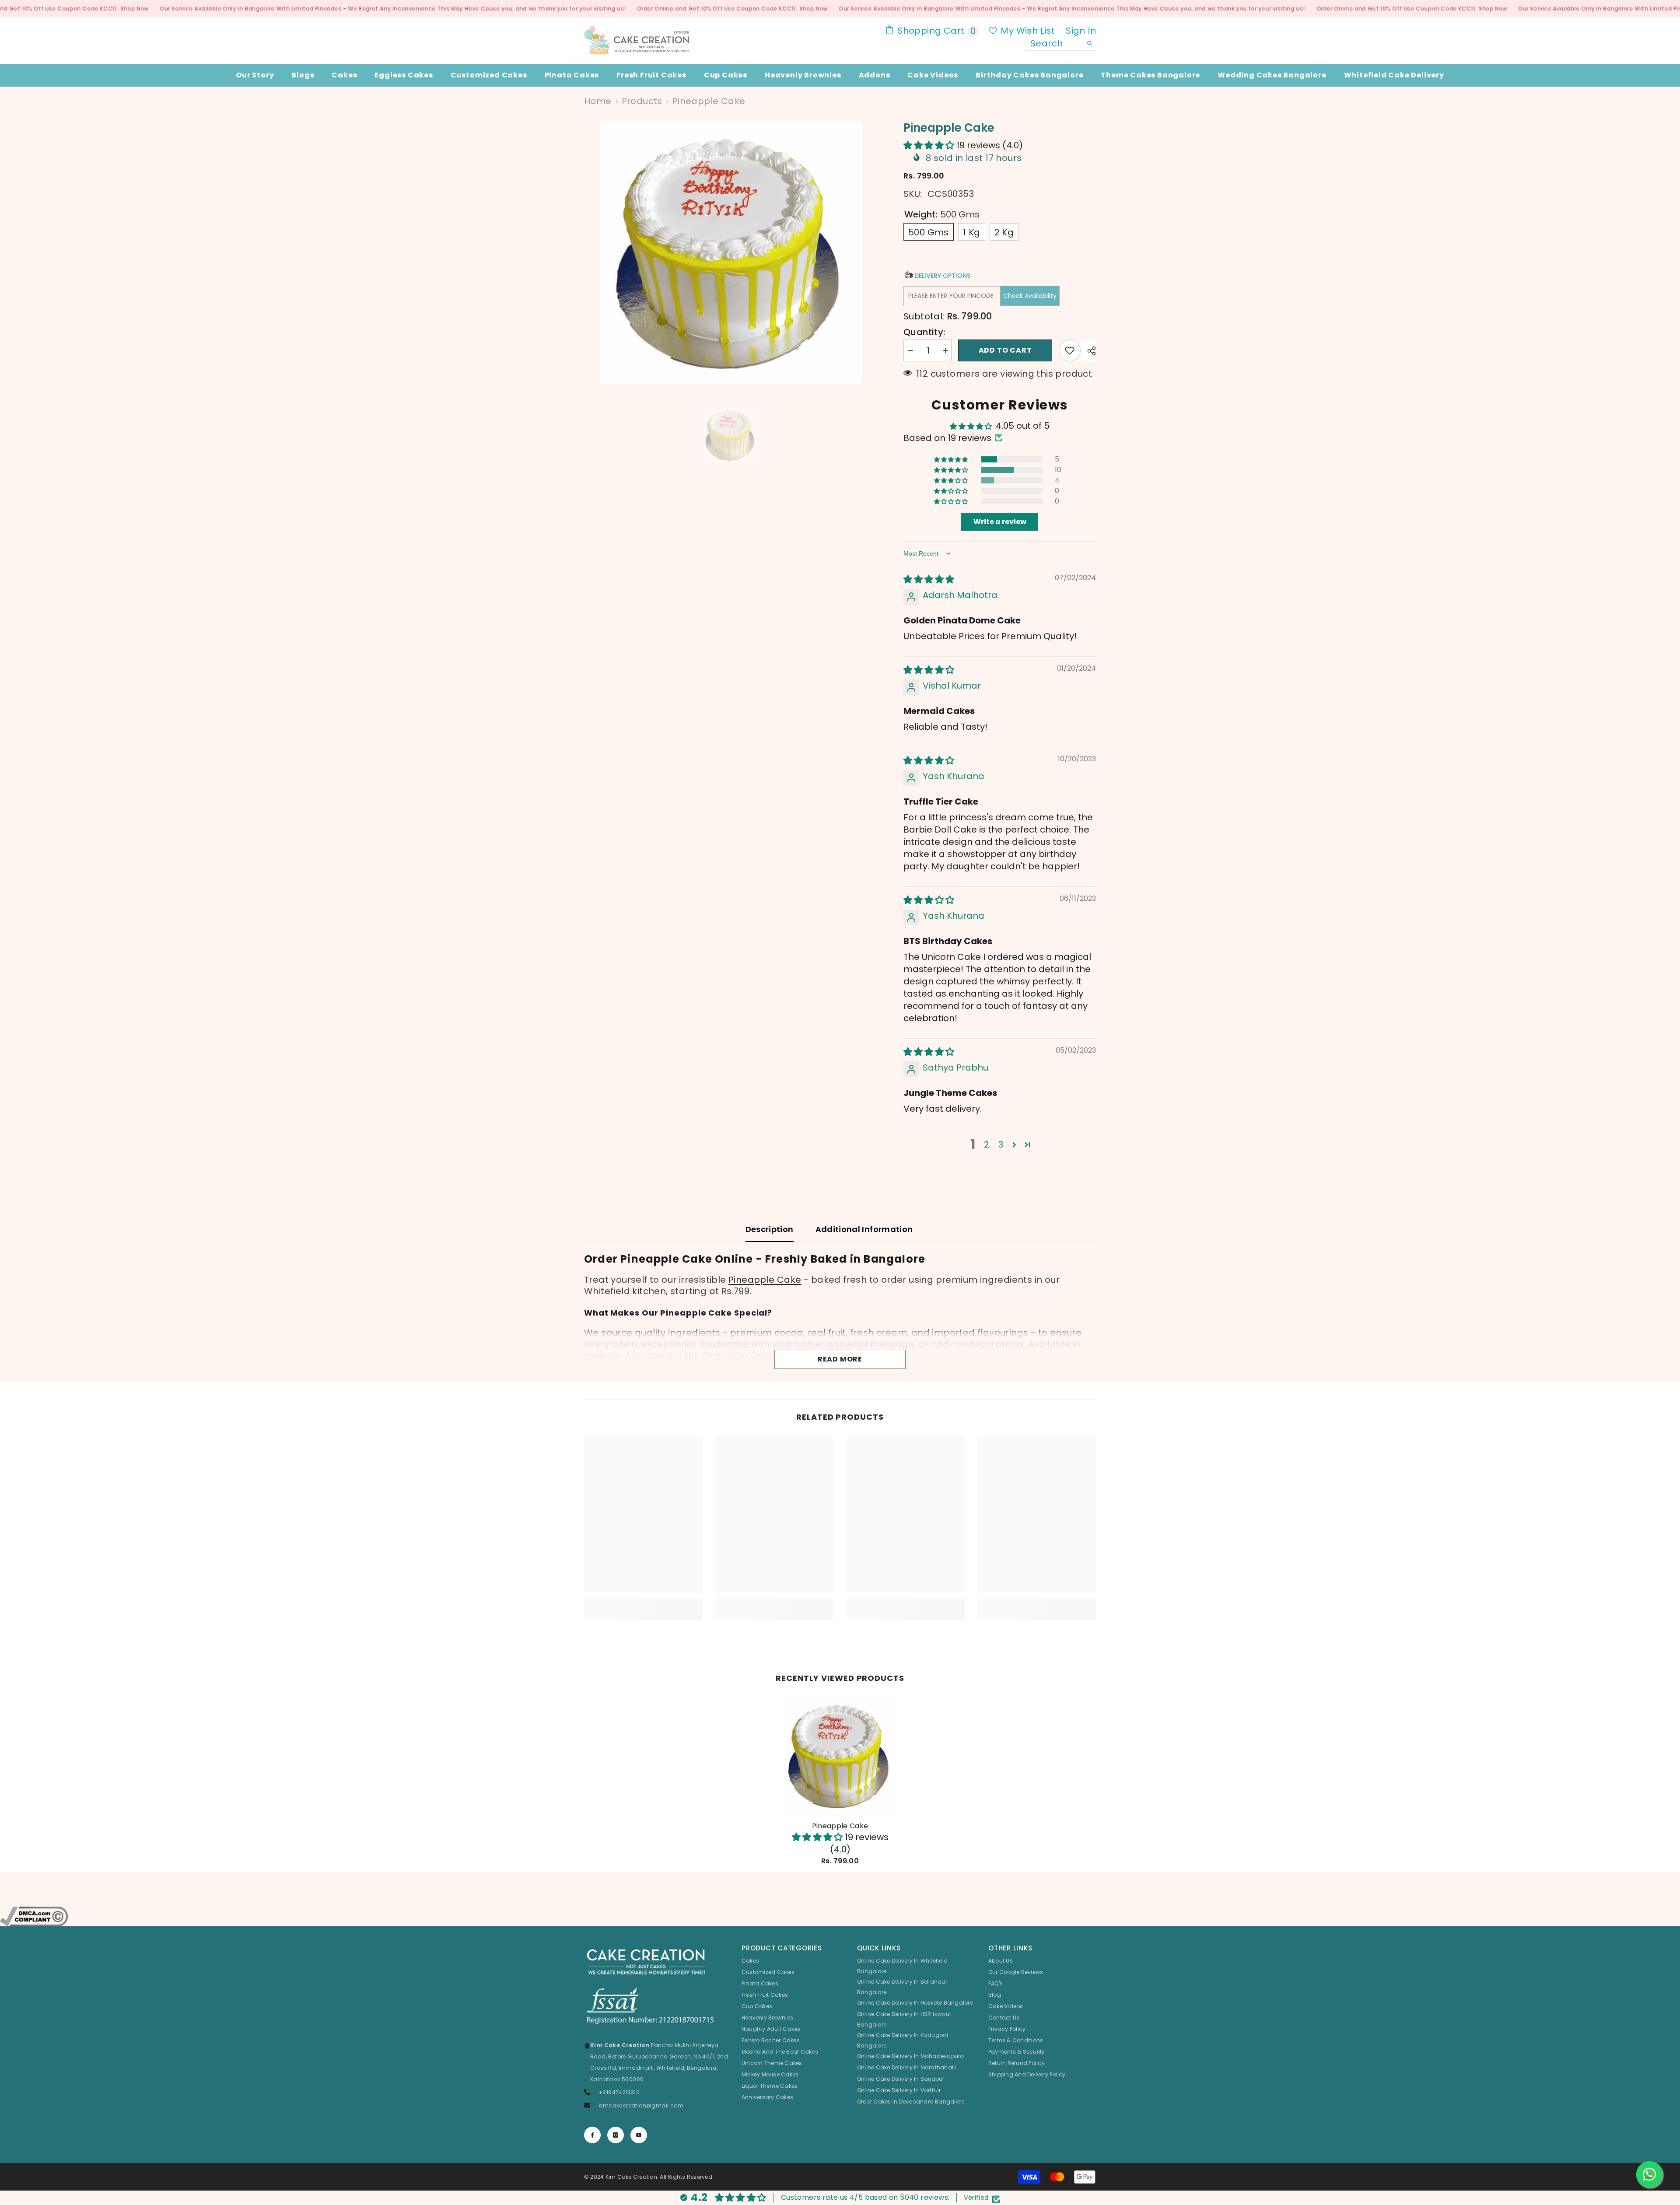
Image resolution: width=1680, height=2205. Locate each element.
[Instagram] (616, 2135)
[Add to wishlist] (1070, 350)
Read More (840, 1359)
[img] (929, 579)
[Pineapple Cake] (840, 1756)
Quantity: (924, 332)
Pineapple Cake (765, 1280)
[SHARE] (1088, 351)
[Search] (1061, 44)
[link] (643, 1604)
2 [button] (987, 1144)
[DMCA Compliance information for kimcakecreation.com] (840, 1916)
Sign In (1081, 31)
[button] (930, 145)
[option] (731, 252)
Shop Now (135, 9)
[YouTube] (639, 2135)
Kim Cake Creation (631, 2177)
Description (770, 1229)
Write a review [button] (1000, 522)
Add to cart (1006, 350)
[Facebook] (592, 2135)
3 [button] (1001, 1144)
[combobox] (1054, 43)
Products (642, 101)
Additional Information (864, 1229)
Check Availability (1030, 296)
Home (598, 101)
